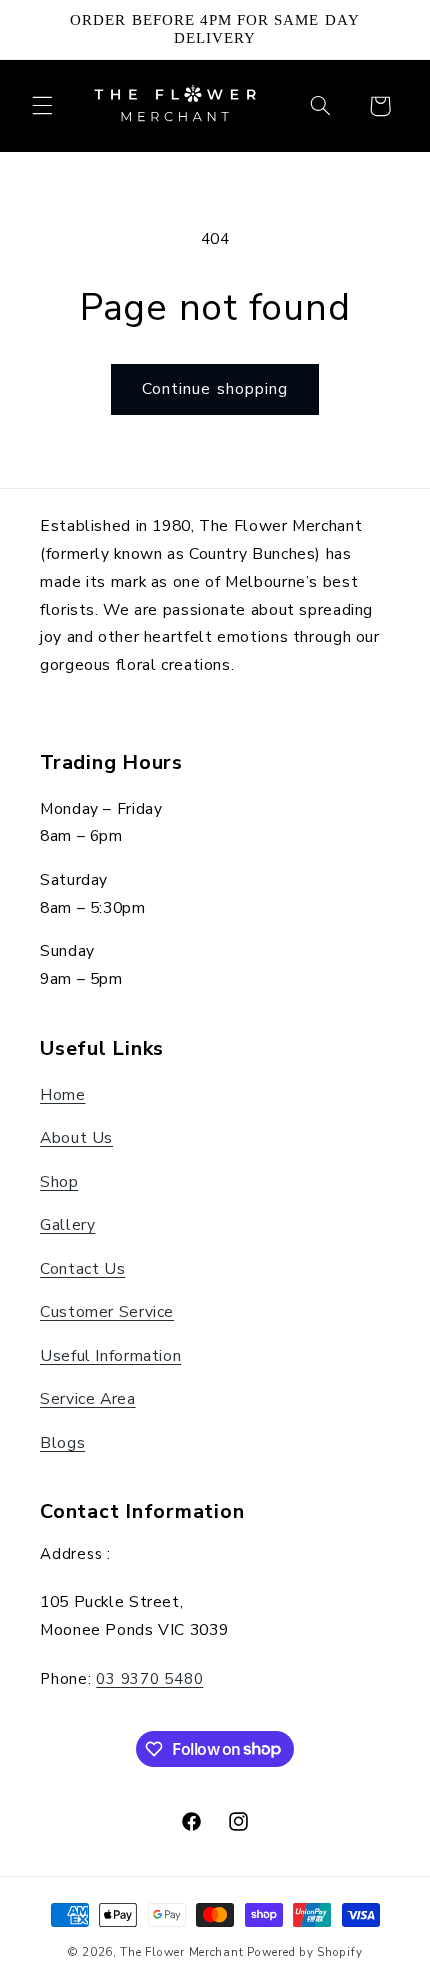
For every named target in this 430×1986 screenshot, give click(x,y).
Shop (59, 1182)
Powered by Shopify (304, 1952)
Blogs (62, 1443)
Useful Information (110, 1356)
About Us (76, 1138)
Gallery (67, 1225)
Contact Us (82, 1269)
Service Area (88, 1399)
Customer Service (107, 1312)
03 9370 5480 (149, 1679)
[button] (42, 106)
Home (63, 1095)
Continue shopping (215, 389)
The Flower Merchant (183, 1952)
